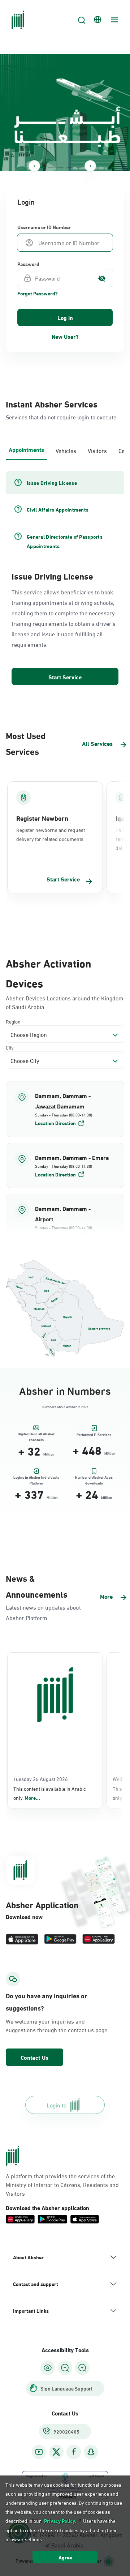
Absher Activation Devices (49, 972)
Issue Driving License (52, 576)
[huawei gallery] (99, 1939)
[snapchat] (91, 2452)
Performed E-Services (94, 1435)
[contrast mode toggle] (48, 2368)
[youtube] (39, 2452)
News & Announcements (37, 1586)
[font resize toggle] (65, 2368)
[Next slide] (90, 166)
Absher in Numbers (65, 1390)
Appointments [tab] (26, 449)
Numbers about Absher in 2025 (65, 1407)
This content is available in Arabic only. (50, 1793)
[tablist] (65, 450)
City (10, 1047)
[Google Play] (60, 1939)
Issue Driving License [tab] (52, 483)
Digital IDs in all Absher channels (36, 1435)
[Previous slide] (34, 166)
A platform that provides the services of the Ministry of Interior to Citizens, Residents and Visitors (62, 2184)
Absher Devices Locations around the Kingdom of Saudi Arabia (65, 1002)
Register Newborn (42, 818)
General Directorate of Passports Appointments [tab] (65, 541)
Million (49, 1454)
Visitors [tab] (97, 450)
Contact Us (34, 2057)
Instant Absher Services (52, 403)
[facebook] (74, 2452)
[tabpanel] (65, 579)
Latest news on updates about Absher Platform (43, 1612)
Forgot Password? (38, 293)
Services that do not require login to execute (61, 417)
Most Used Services (26, 743)
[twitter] (56, 2452)
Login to (57, 2105)
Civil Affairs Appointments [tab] (58, 509)
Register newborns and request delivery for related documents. (51, 834)
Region (13, 1021)
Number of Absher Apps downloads (94, 1479)
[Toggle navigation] (113, 20)
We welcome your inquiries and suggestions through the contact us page (57, 2025)
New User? (65, 336)
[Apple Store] (22, 1939)
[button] (65, 1109)
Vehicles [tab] (66, 450)
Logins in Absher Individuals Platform (36, 1479)
